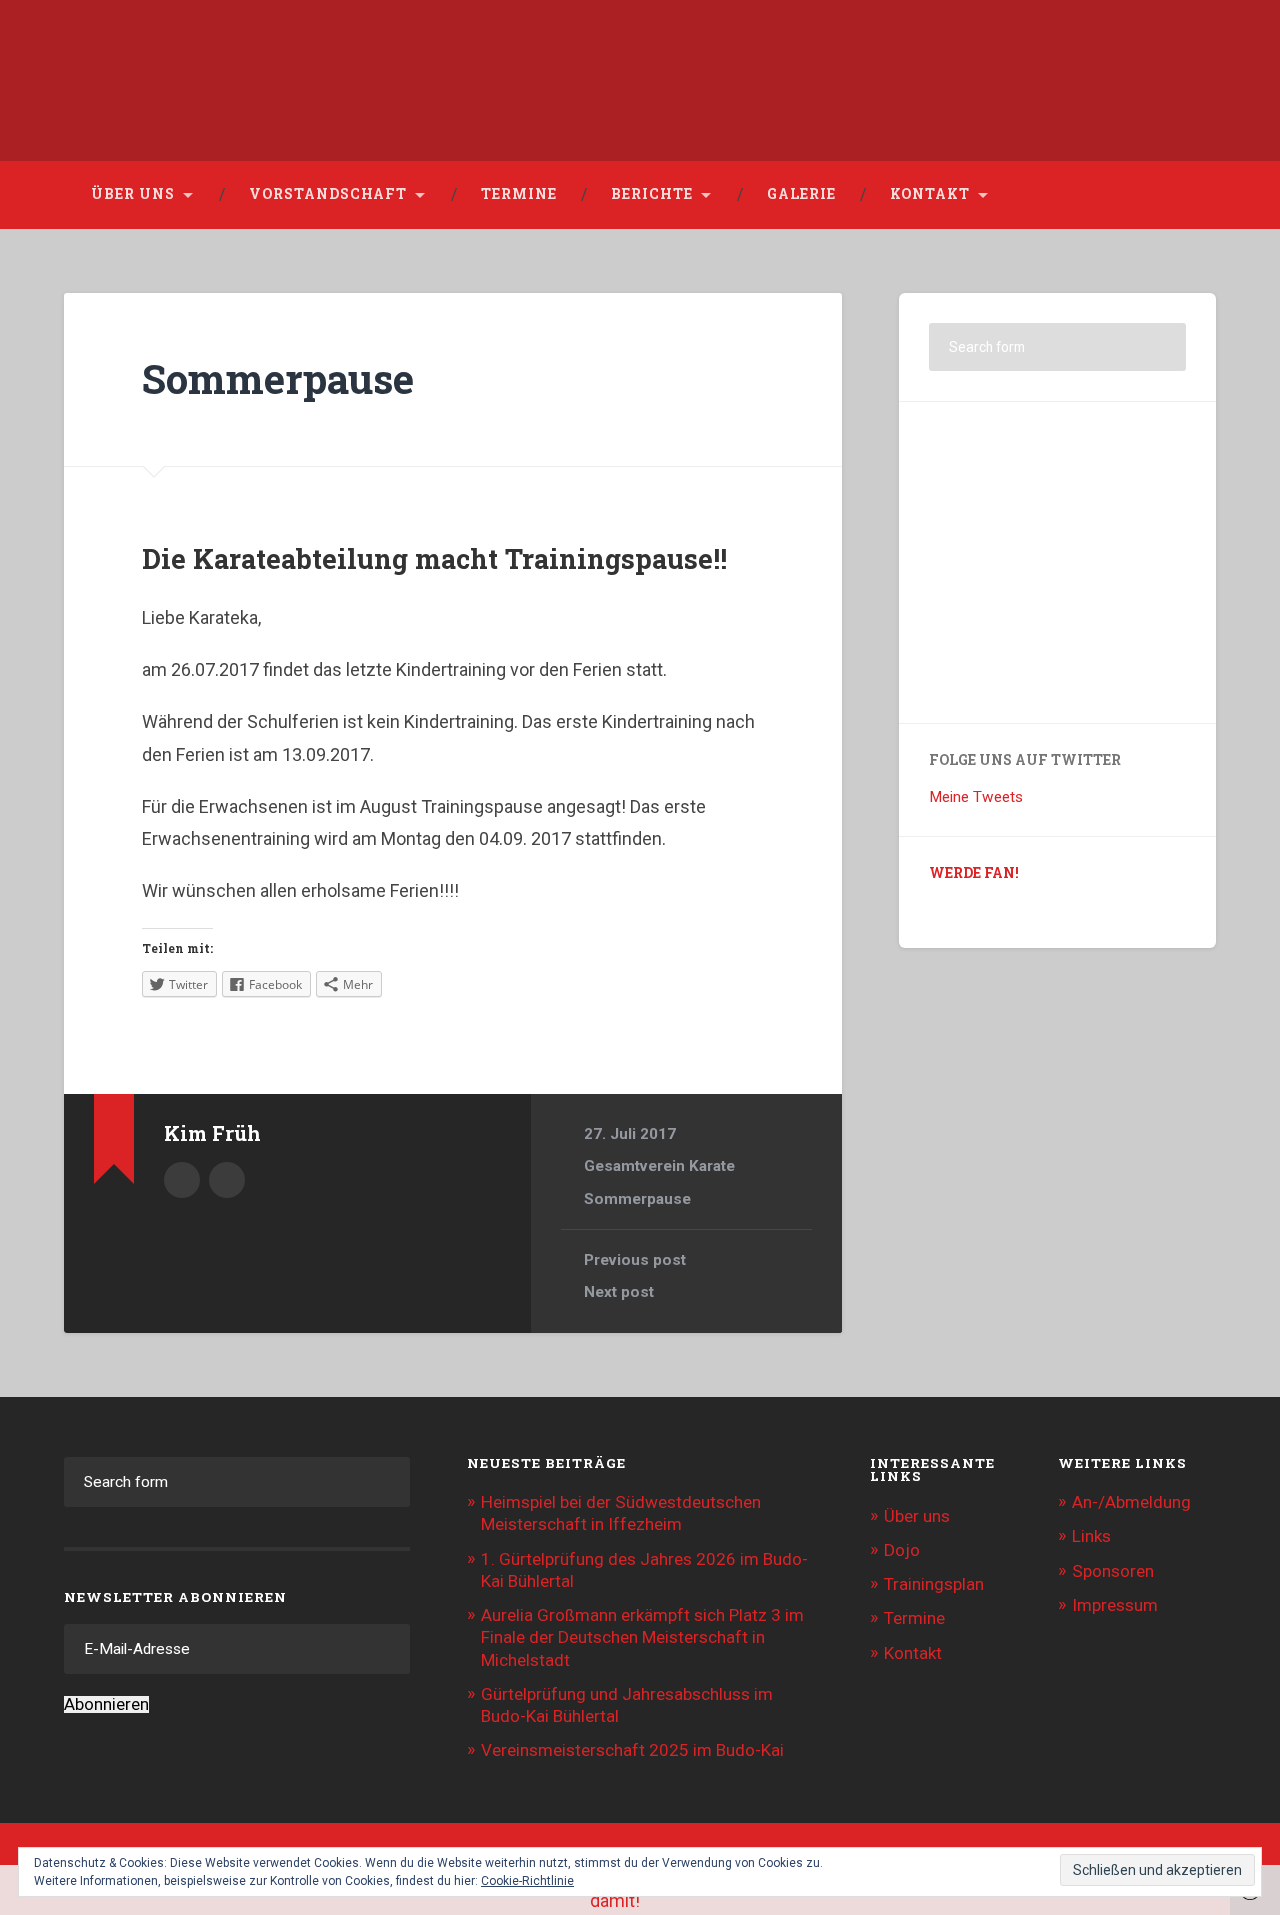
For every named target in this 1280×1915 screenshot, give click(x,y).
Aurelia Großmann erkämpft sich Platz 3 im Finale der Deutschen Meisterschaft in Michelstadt (642, 1637)
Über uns (133, 194)
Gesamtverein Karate (659, 1166)
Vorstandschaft (328, 194)
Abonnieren (106, 1704)
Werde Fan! (974, 873)
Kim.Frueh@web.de (227, 1180)
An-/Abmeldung (1131, 1502)
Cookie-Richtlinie (527, 1881)
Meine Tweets (976, 797)
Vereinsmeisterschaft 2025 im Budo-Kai (632, 1750)
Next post (619, 1292)
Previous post (635, 1260)
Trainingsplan (934, 1584)
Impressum (1115, 1605)
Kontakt (930, 194)
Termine (519, 194)
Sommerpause (278, 378)
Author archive (182, 1180)
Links (1091, 1536)
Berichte (652, 194)
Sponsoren (1113, 1571)
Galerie (801, 194)
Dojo (902, 1550)
